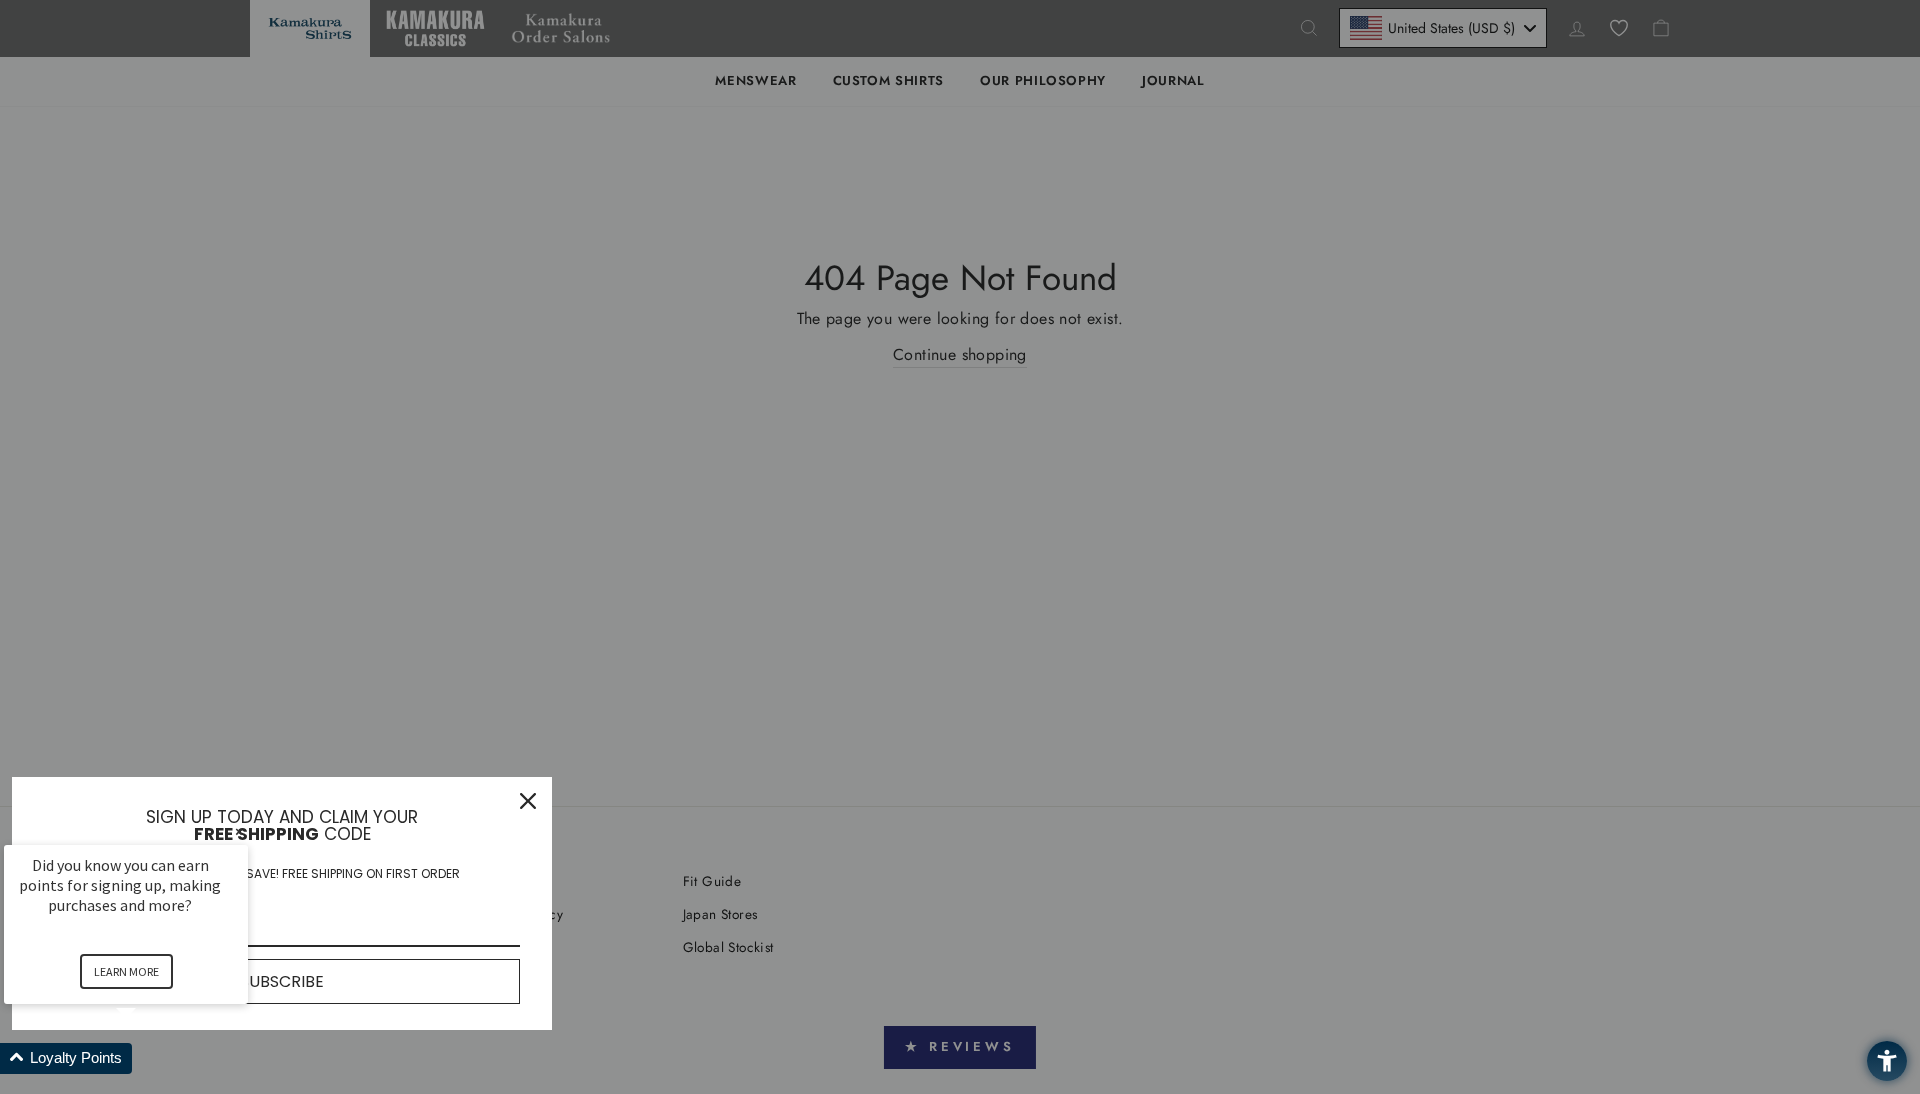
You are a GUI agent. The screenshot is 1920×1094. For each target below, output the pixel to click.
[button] (150, 1058)
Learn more (126, 971)
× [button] (239, 831)
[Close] (528, 801)
